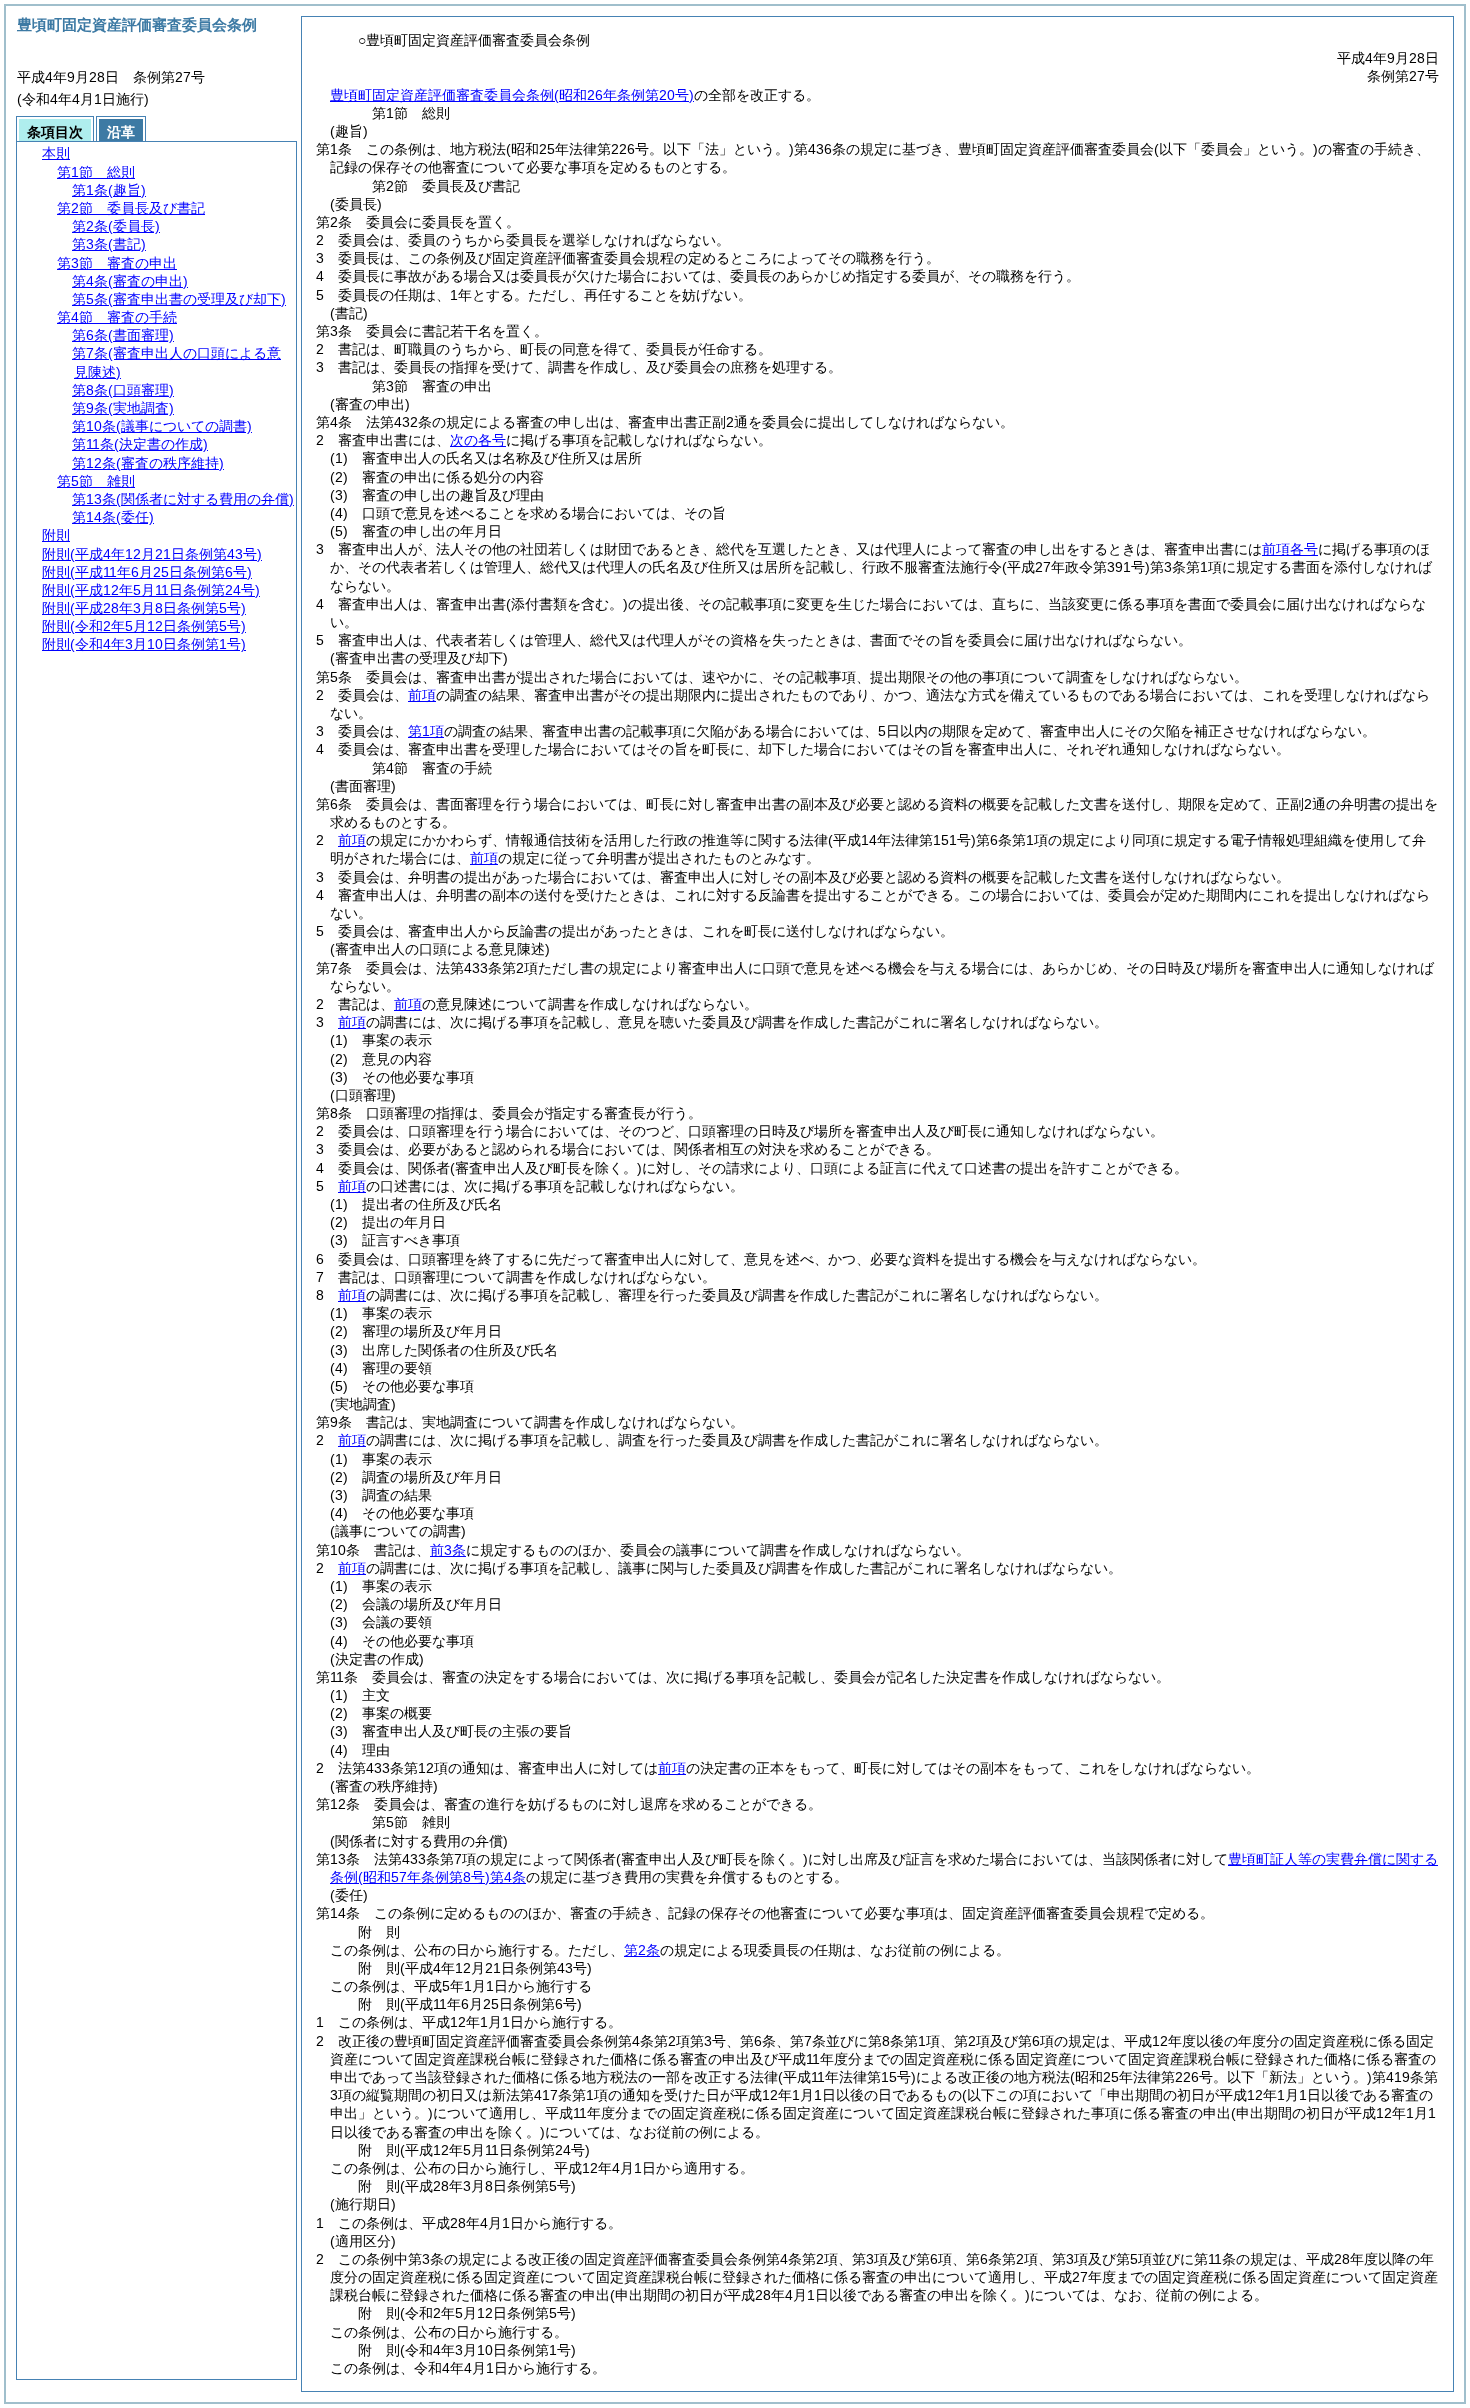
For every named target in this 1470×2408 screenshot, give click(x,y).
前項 (422, 695)
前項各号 (1290, 549)
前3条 (448, 1550)
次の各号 (478, 440)
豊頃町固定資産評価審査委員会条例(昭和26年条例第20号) (512, 95)
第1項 (426, 731)
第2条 (642, 1950)
